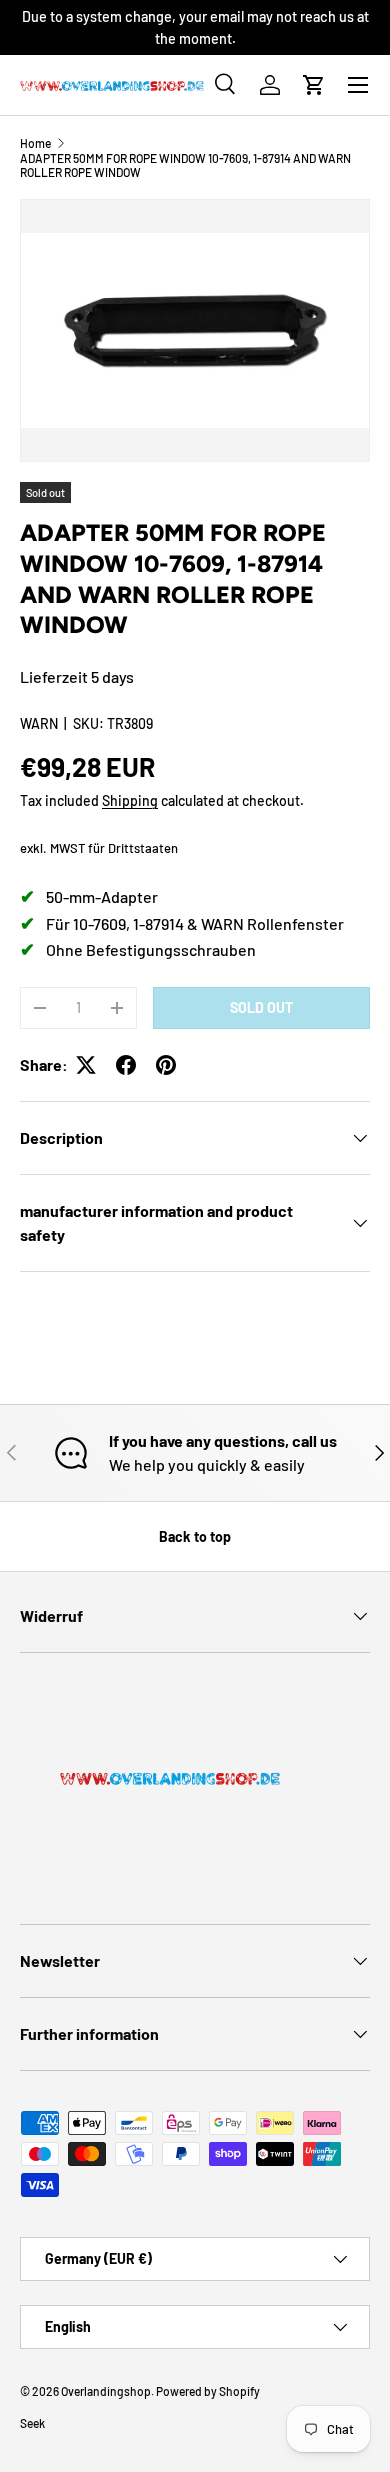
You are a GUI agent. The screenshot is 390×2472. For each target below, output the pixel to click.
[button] (314, 85)
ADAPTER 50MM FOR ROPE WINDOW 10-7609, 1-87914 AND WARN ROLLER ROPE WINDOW (185, 165)
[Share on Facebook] (126, 1065)
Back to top (195, 1536)
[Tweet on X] (86, 1065)
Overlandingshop (106, 2391)
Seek (32, 2423)
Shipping (130, 800)
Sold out (261, 1007)
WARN (39, 723)
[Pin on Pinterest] (166, 1065)
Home (35, 143)
